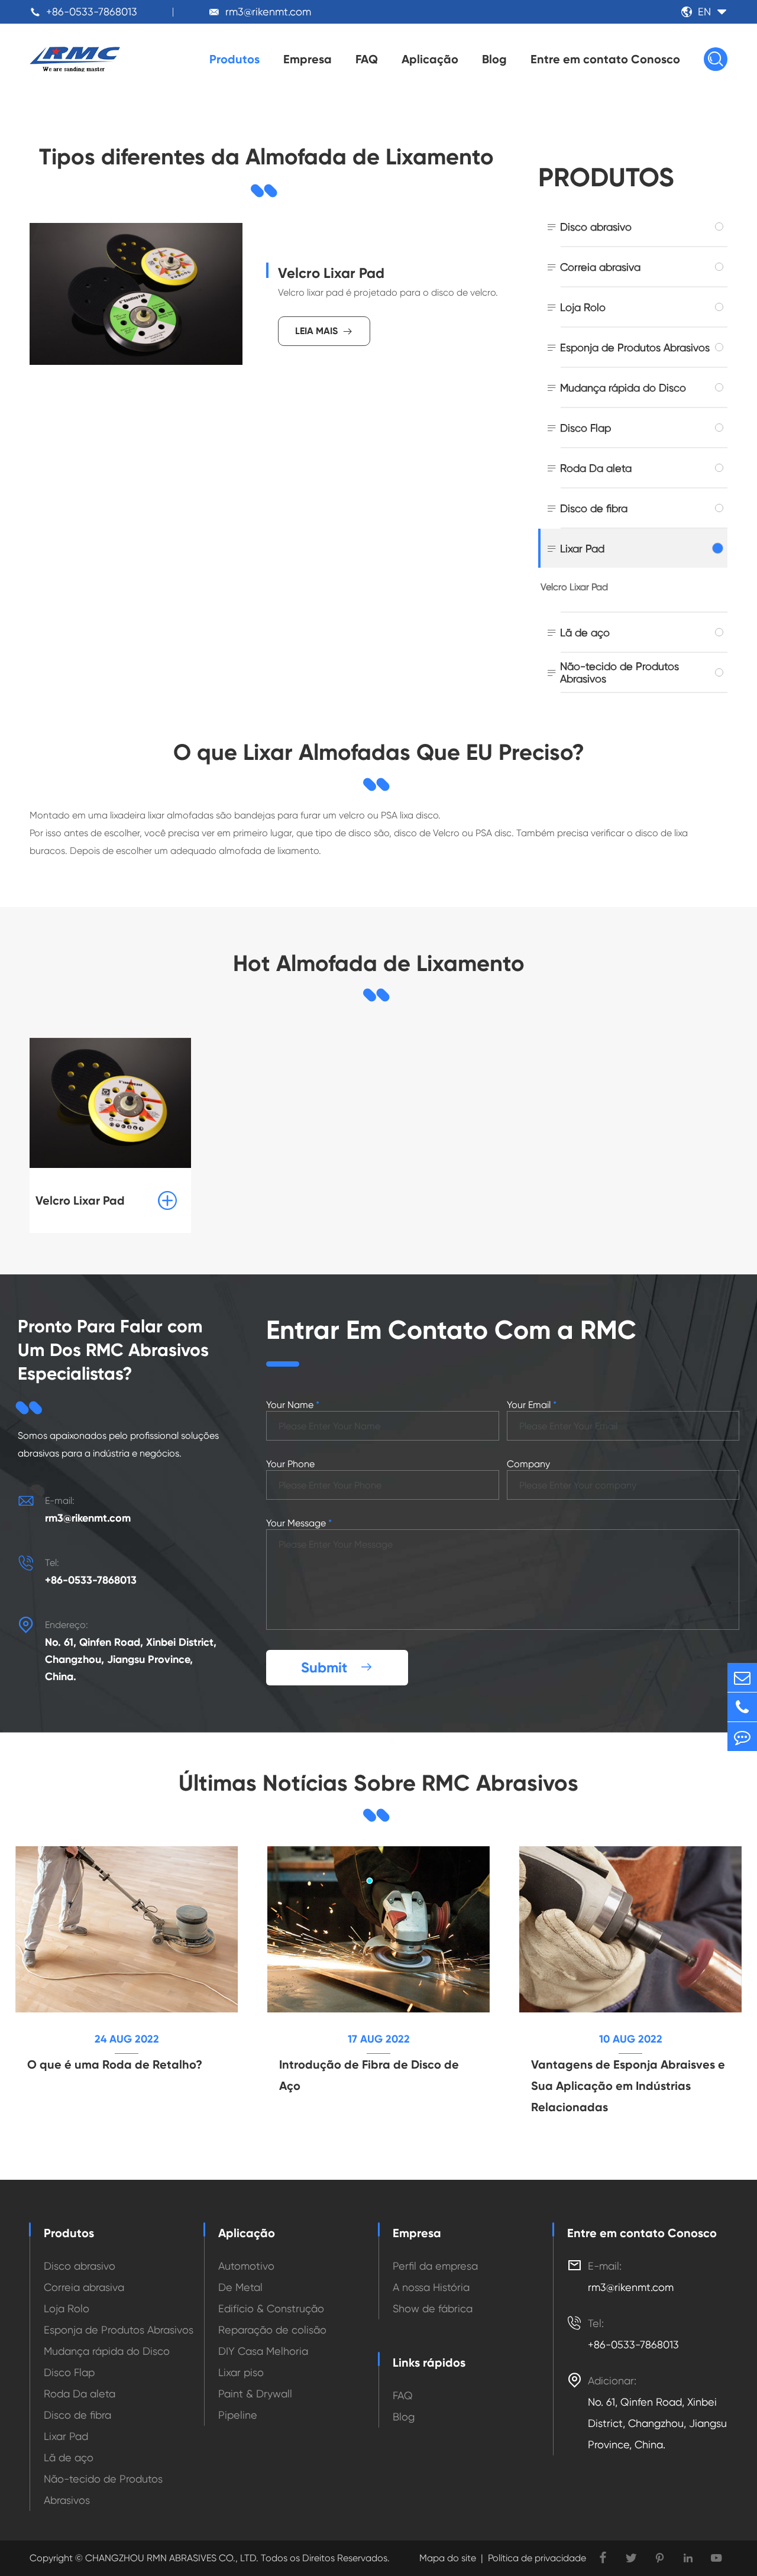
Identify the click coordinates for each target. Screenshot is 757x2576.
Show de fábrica (433, 2308)
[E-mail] (742, 1677)
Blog (494, 59)
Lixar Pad (582, 548)
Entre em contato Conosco (605, 59)
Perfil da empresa (435, 2266)
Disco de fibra (594, 508)
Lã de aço (585, 632)
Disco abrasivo (596, 227)
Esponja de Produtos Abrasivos (635, 347)
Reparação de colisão (272, 2330)
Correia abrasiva (600, 267)
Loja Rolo (583, 307)
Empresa (308, 59)
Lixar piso (241, 2372)
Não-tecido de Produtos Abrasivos (619, 672)
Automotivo (246, 2266)
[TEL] (742, 1707)
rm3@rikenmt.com (268, 12)
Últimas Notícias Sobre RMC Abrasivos (378, 1783)
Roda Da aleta (596, 468)
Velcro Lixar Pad (331, 273)
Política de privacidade (537, 2558)
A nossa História (431, 2287)
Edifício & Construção (271, 2308)
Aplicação (430, 59)
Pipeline (238, 2415)
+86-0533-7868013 (92, 12)
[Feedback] (742, 1737)
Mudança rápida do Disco (623, 388)
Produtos (234, 59)
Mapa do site (448, 2558)
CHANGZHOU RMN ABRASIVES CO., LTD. (171, 2558)
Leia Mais (324, 331)
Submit (337, 1667)
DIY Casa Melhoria (263, 2351)
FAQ (367, 59)
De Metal (240, 2287)
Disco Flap (585, 428)
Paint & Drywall (255, 2394)
